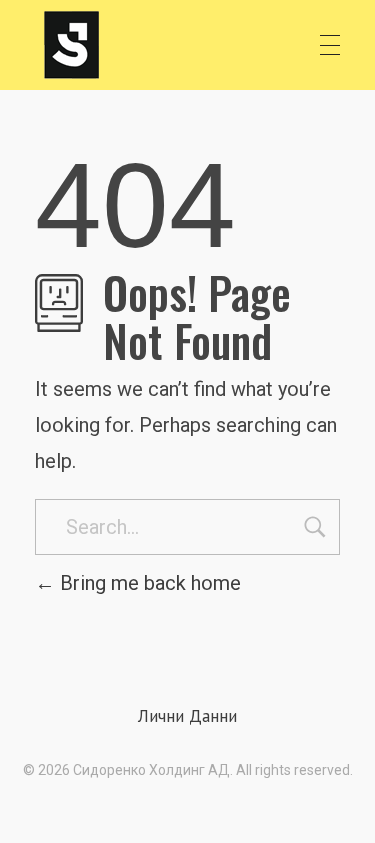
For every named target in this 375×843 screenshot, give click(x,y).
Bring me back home (148, 583)
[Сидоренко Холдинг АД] (72, 45)
